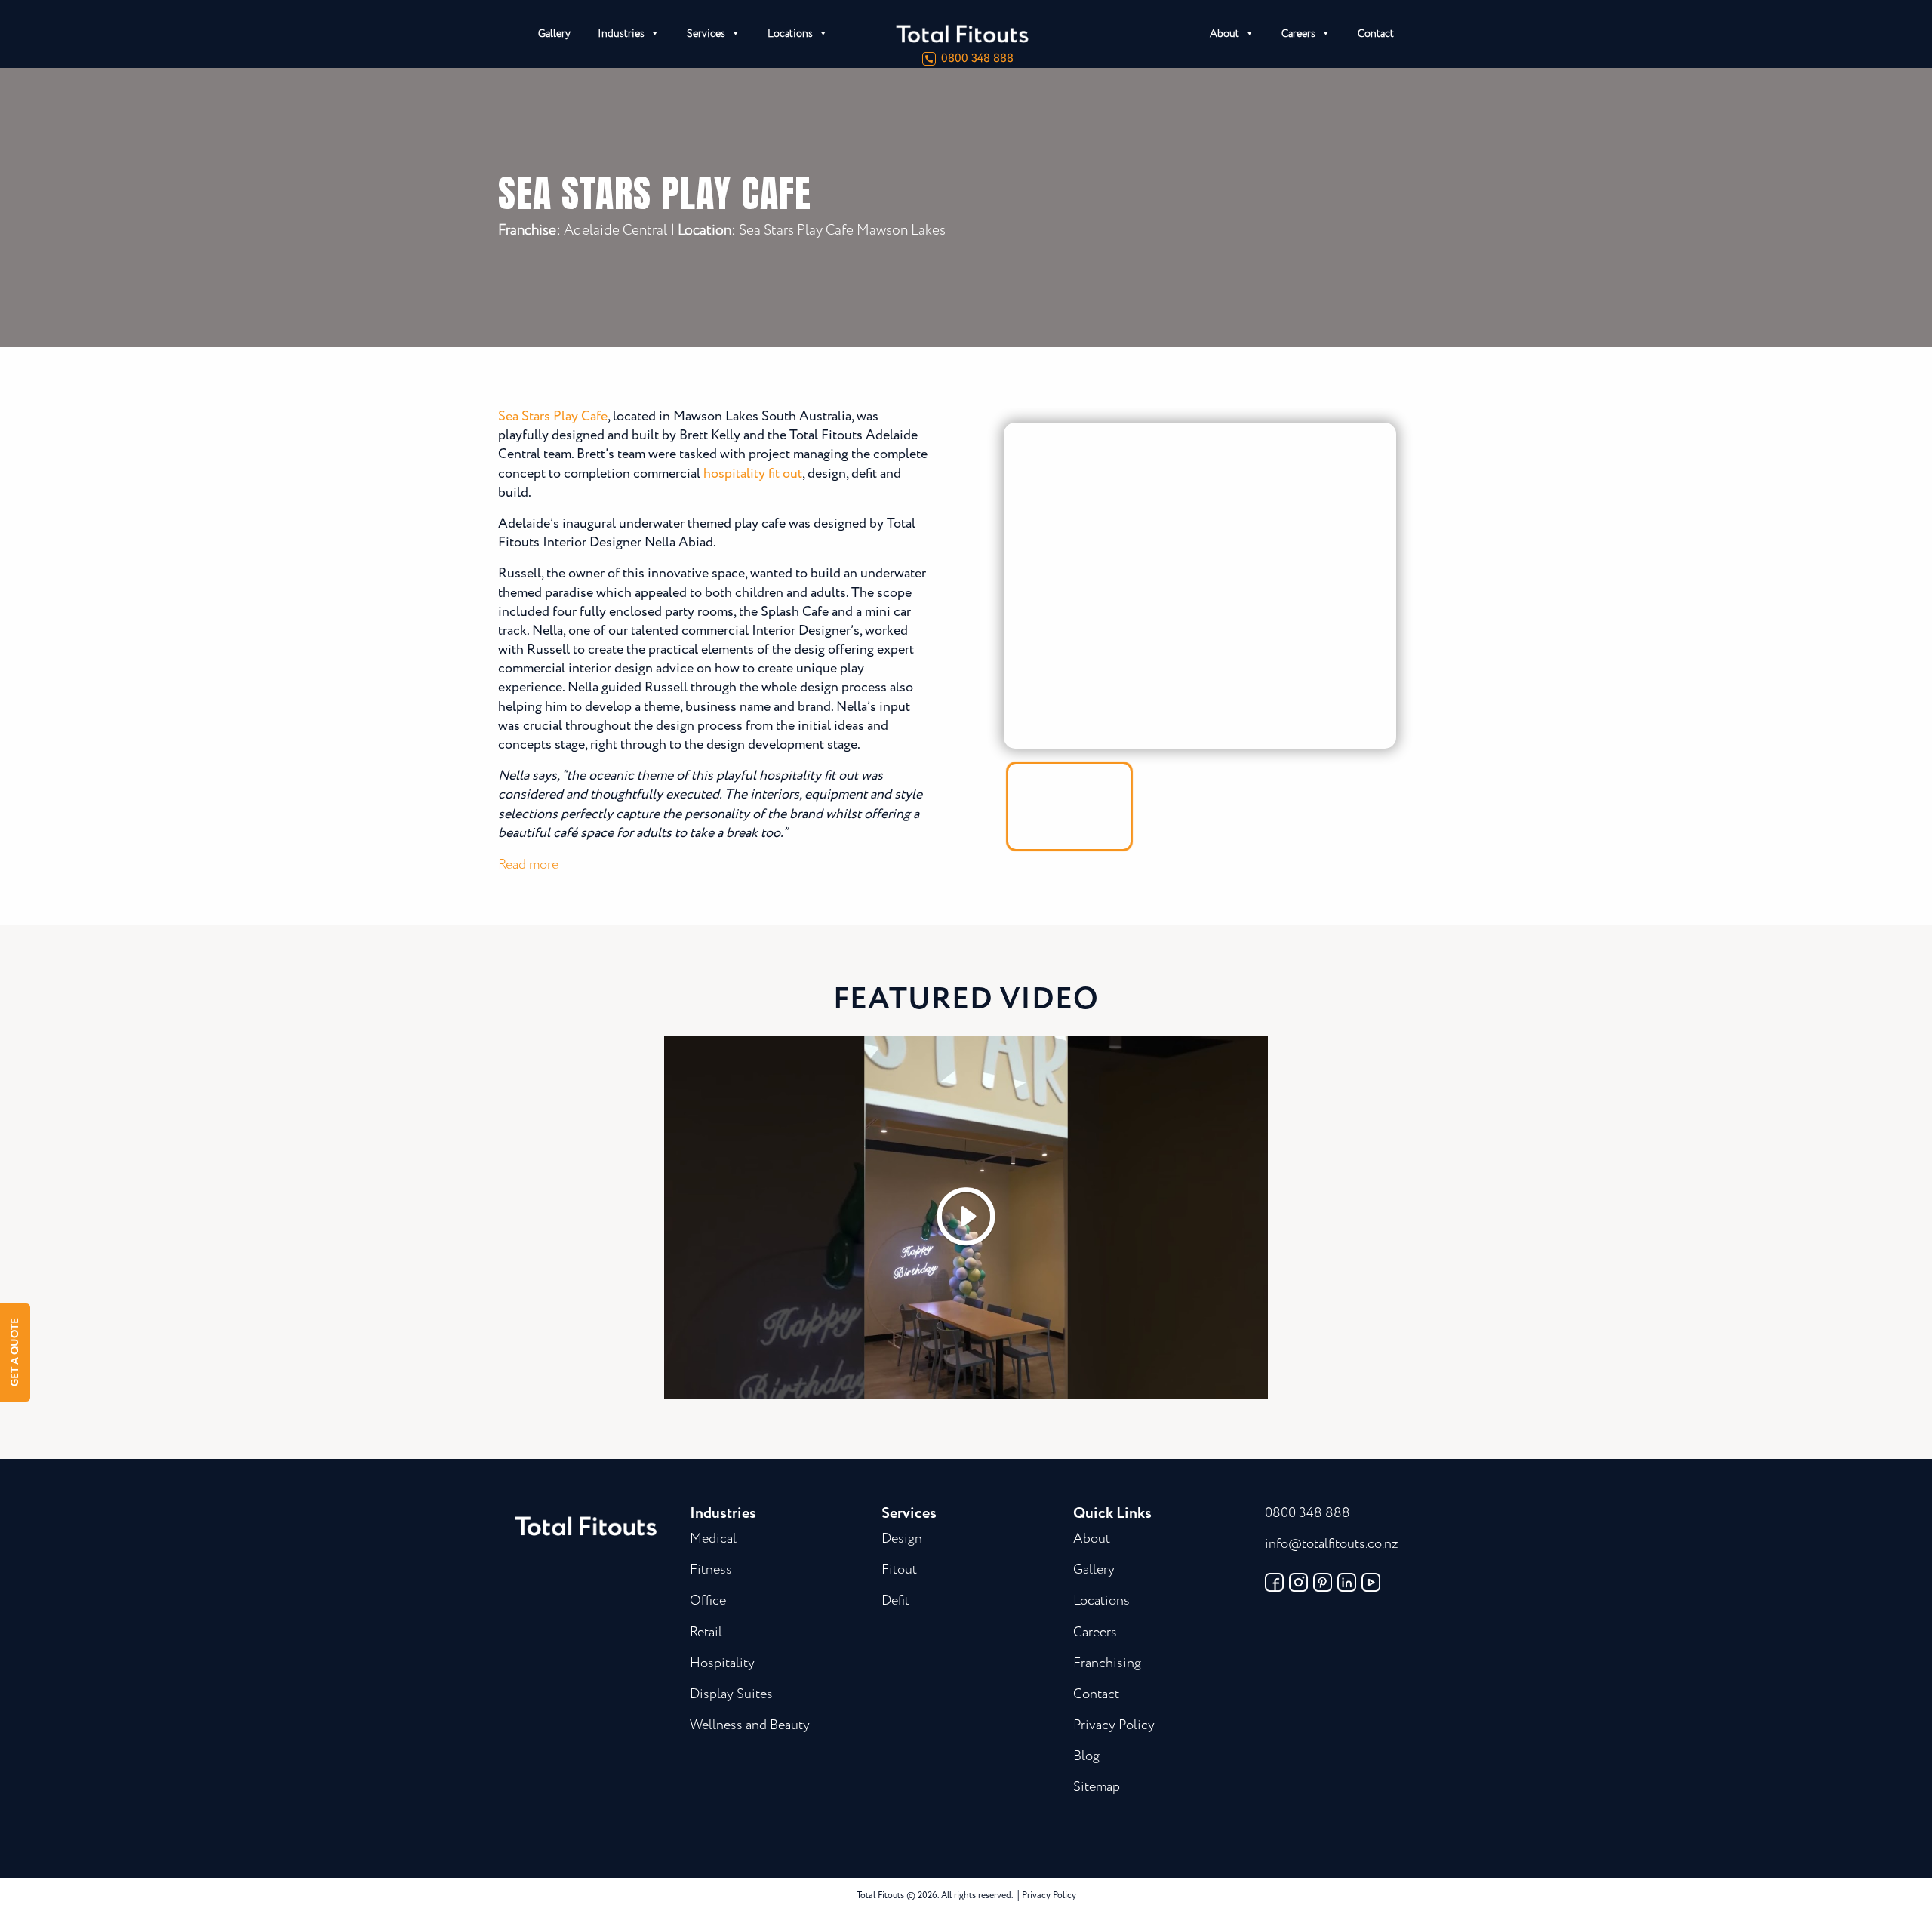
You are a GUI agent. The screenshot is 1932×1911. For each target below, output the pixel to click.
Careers (1298, 34)
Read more (528, 865)
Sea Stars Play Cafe (553, 417)
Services (706, 34)
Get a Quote (15, 1353)
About (1224, 34)
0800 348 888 (977, 59)
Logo (1019, 34)
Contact (1376, 34)
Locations (790, 34)
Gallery (554, 34)
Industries (621, 34)
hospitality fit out (753, 474)
